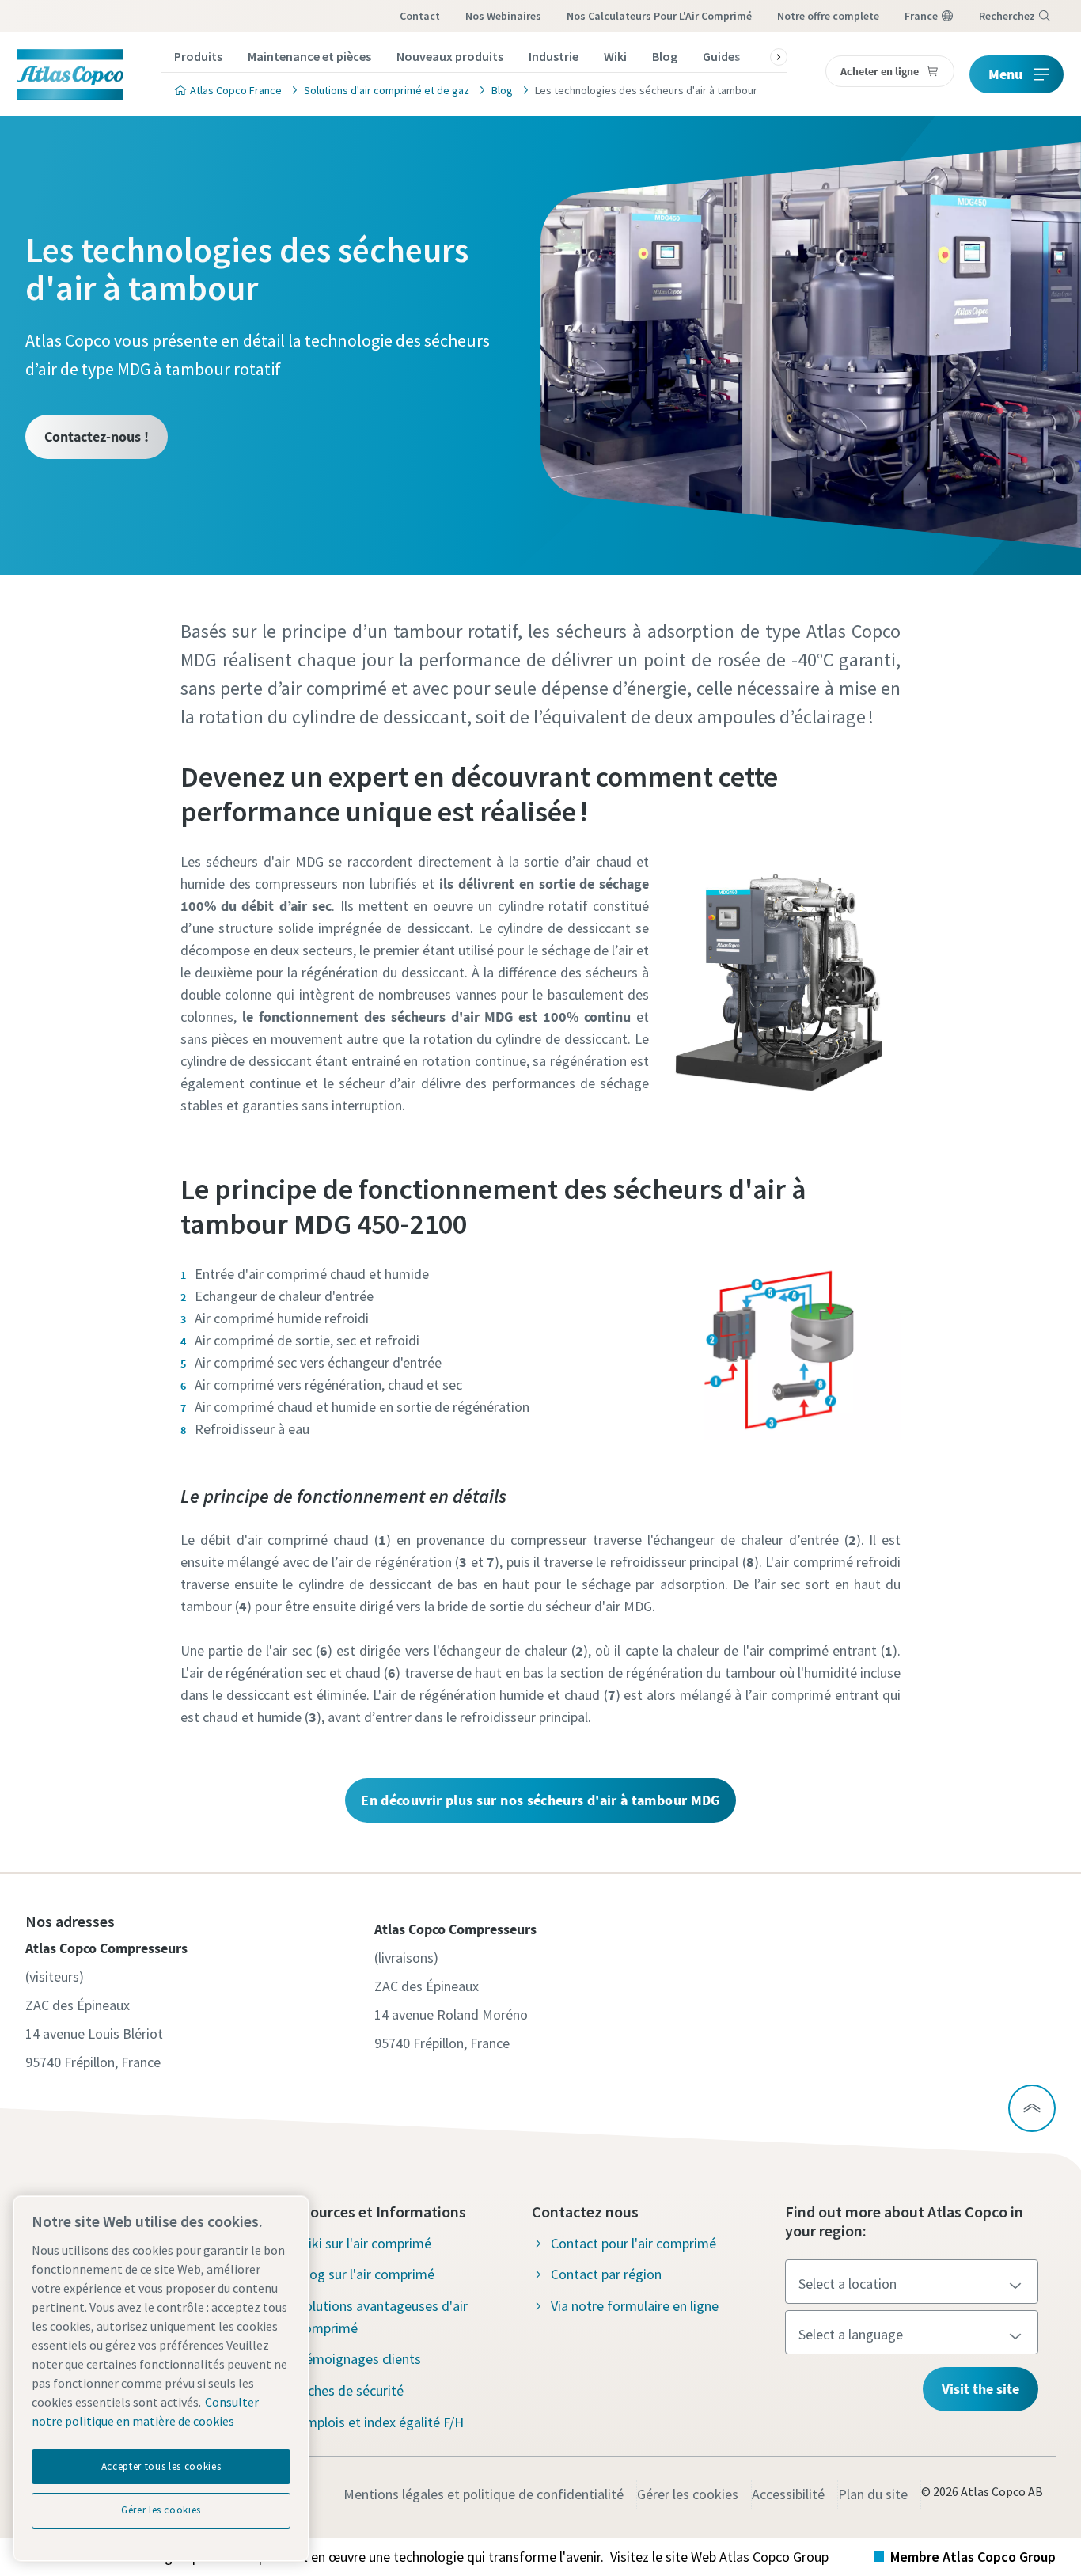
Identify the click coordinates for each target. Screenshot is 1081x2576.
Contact (420, 16)
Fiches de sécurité (351, 2390)
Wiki (615, 56)
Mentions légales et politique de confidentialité (484, 2494)
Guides (721, 56)
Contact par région (606, 2274)
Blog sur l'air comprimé (366, 2274)
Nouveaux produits (450, 56)
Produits (198, 56)
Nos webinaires (503, 16)
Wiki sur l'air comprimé (364, 2243)
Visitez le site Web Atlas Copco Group (719, 2557)
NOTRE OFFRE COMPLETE (828, 16)
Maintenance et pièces (309, 56)
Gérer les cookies (688, 2494)
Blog (665, 56)
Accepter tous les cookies (161, 2466)
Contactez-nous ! (97, 436)
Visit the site (980, 2389)
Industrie (554, 56)
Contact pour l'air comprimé (633, 2243)
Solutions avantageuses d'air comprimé (383, 2317)
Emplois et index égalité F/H (381, 2422)
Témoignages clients (359, 2359)
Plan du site (873, 2494)
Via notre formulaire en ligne (635, 2306)
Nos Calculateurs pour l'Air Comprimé (659, 16)
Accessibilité (788, 2494)
